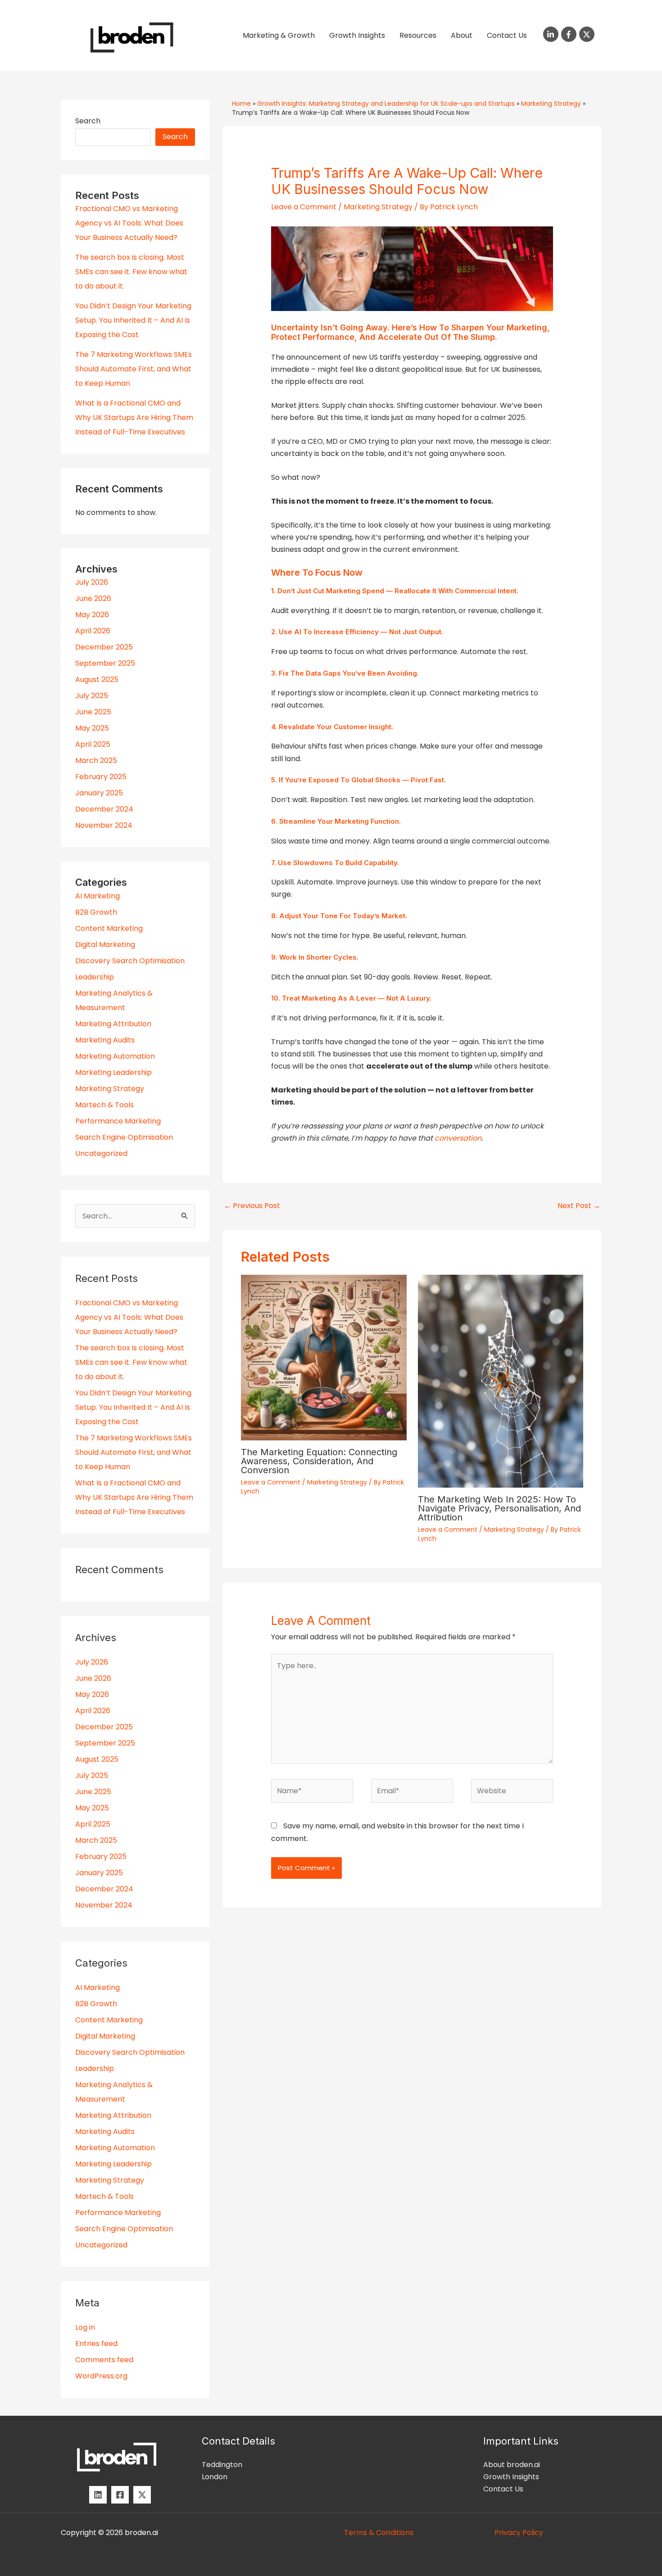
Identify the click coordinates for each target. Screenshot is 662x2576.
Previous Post (252, 1206)
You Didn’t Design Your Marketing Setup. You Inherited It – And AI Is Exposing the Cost (133, 320)
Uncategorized (101, 1153)
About (462, 35)
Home (241, 104)
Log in (85, 2327)
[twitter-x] (588, 34)
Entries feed (96, 2344)
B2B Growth (96, 912)
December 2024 (104, 809)
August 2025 (97, 679)
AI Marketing (97, 896)
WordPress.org (101, 2376)
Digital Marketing (105, 945)
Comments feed (104, 2360)
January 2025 (99, 793)
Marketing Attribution (113, 1024)
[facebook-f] (570, 34)
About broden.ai (512, 2465)
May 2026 (92, 615)
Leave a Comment (304, 207)
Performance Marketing (118, 1121)
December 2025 (104, 647)
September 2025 (105, 663)
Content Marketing (109, 928)
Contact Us (507, 35)
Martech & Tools (104, 1105)
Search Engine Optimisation (124, 1137)
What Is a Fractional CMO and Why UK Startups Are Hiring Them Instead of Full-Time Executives (134, 417)
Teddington (222, 2465)
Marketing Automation (115, 1056)
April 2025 (93, 744)
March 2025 (96, 760)
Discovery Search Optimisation (130, 961)
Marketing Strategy (110, 1089)
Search (88, 121)
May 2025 (92, 728)
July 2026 (92, 582)
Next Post (579, 1206)
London (215, 2477)
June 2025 (93, 712)
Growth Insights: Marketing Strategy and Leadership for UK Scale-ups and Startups (386, 104)
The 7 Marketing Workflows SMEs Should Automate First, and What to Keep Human (134, 369)
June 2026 (93, 598)
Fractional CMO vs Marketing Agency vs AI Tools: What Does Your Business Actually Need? (129, 223)
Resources (418, 35)
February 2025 (101, 777)
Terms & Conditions (379, 2533)
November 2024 (104, 825)
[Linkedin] (98, 2495)
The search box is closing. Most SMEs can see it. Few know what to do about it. (131, 272)
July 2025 (92, 696)
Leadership (95, 977)
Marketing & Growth (279, 35)
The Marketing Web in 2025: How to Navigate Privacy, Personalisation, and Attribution (499, 1508)
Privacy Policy (519, 2533)
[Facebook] (120, 2495)
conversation (458, 1138)
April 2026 (93, 631)
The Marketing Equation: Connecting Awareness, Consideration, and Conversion (319, 1461)
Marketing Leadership (113, 1072)
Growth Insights (357, 35)
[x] (142, 2495)
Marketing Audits (105, 1040)
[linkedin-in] (552, 34)
